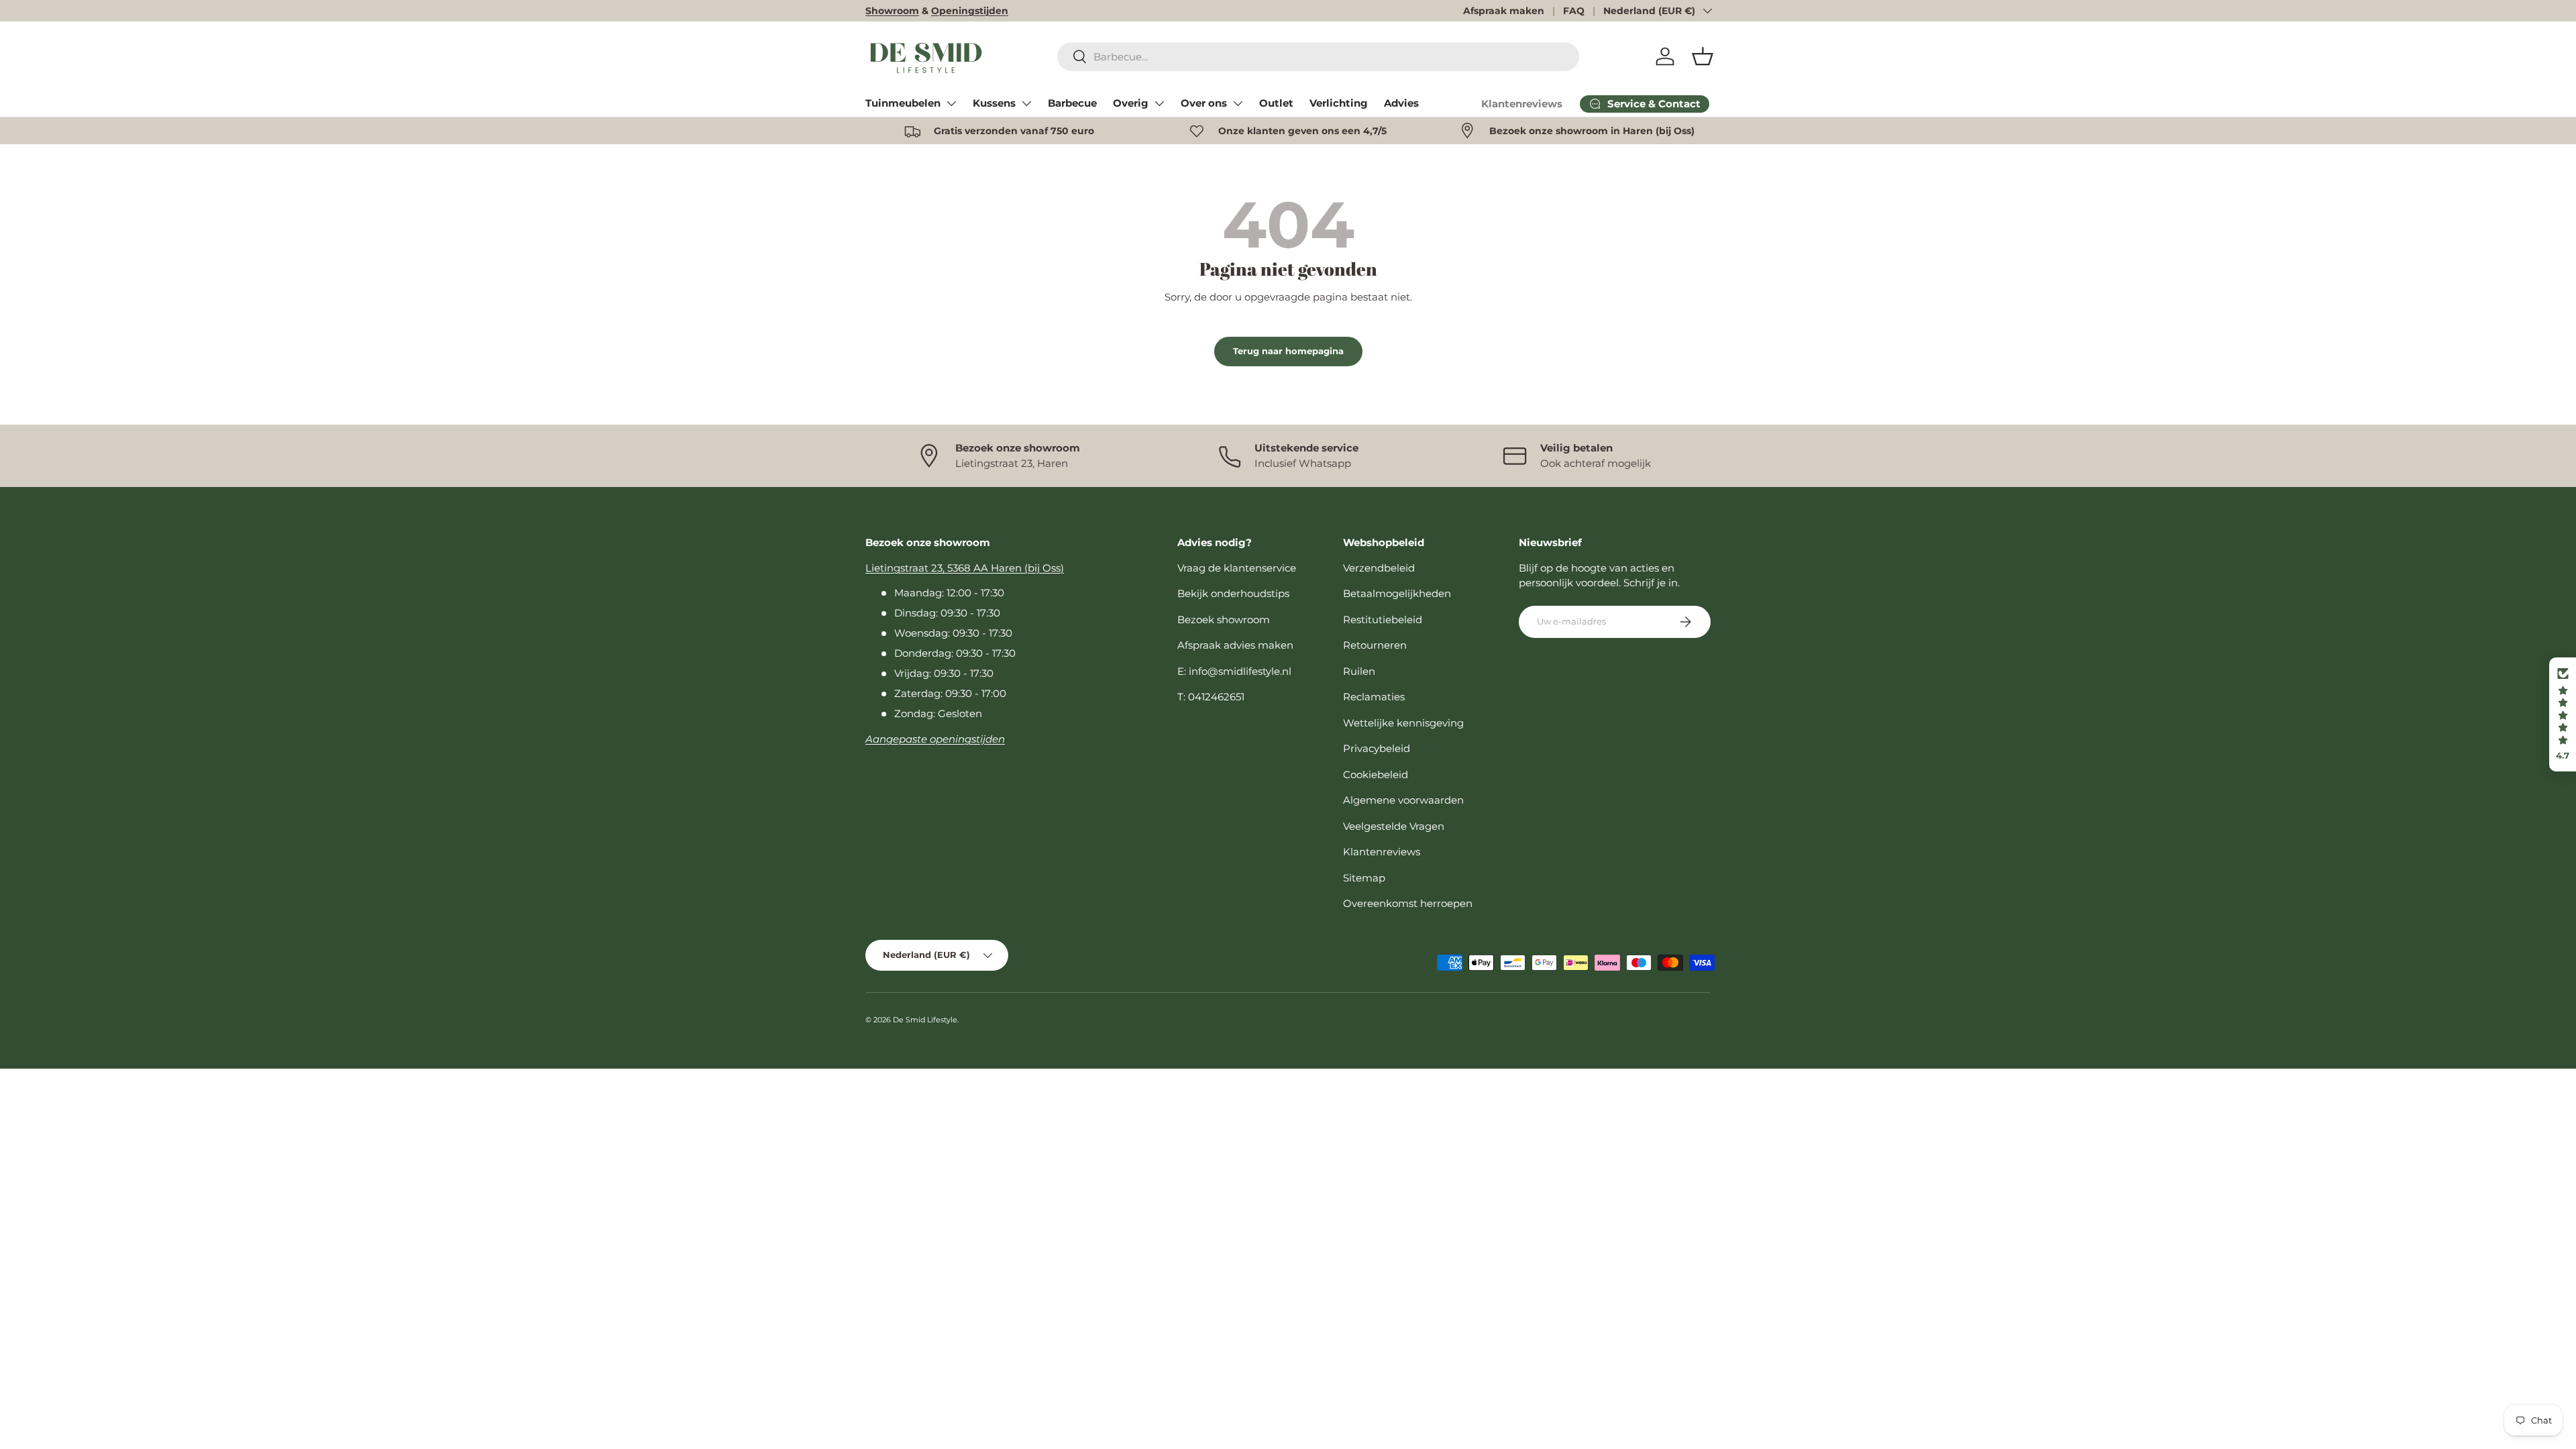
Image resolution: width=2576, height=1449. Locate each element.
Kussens (994, 103)
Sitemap (1364, 878)
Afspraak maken (1504, 11)
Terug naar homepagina (1288, 351)
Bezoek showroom (1224, 620)
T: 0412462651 (1211, 697)
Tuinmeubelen (903, 103)
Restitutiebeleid (1383, 620)
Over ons (1204, 103)
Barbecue (1072, 103)
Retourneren (1375, 645)
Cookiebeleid (1376, 774)
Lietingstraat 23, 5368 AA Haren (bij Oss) (965, 568)
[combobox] (1319, 57)
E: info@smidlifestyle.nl (1234, 671)
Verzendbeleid (1379, 568)
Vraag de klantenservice (1237, 568)
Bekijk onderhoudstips (1233, 593)
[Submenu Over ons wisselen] (1238, 103)
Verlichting (1339, 103)
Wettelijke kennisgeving (1403, 723)
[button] (1703, 56)
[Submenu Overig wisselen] (1159, 103)
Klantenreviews (1522, 104)
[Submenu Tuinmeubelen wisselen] (951, 103)
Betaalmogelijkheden (1397, 593)
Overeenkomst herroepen (1408, 903)
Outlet (1276, 103)
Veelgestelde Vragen (1394, 826)
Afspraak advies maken (1235, 645)
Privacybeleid (1377, 748)
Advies (1401, 103)
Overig (1131, 103)
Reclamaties (1374, 697)
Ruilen (1359, 671)
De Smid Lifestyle (925, 1020)
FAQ (1574, 11)
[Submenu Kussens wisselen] (1026, 103)
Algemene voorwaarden (1403, 800)
